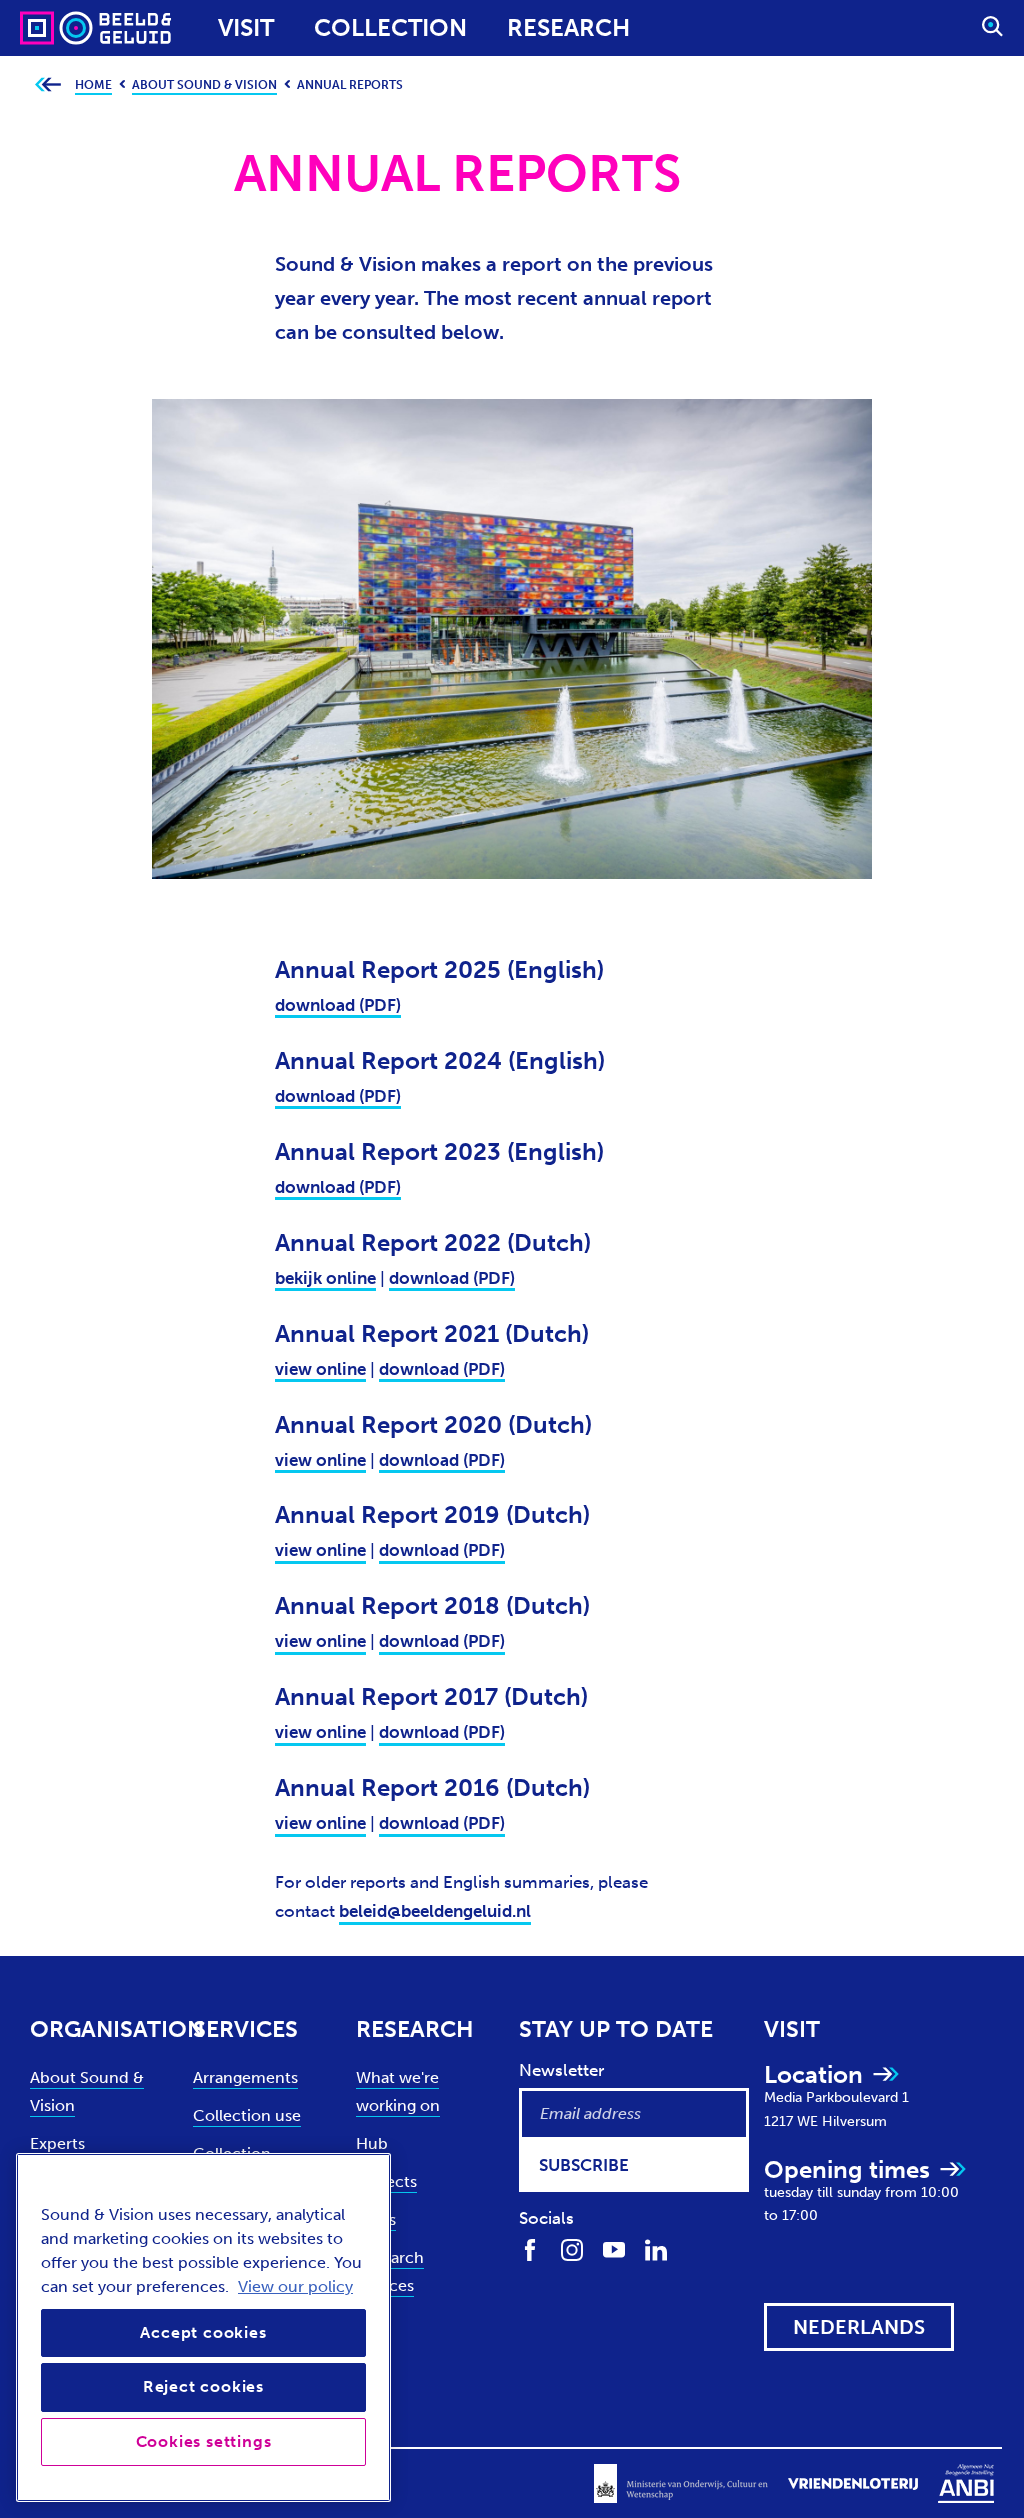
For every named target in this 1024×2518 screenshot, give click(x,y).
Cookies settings (204, 2441)
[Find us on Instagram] (572, 2249)
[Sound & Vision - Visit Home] (57, 28)
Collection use (247, 2115)
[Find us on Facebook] (530, 2249)
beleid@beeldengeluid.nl (435, 1911)
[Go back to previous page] (47, 85)
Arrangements (245, 2077)
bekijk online (325, 1278)
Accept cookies (203, 2332)
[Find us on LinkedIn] (656, 2249)
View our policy (295, 2286)
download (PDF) (338, 1005)
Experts (57, 2143)
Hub (372, 2143)
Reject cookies (203, 2386)
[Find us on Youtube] (614, 2249)
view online (320, 1369)
